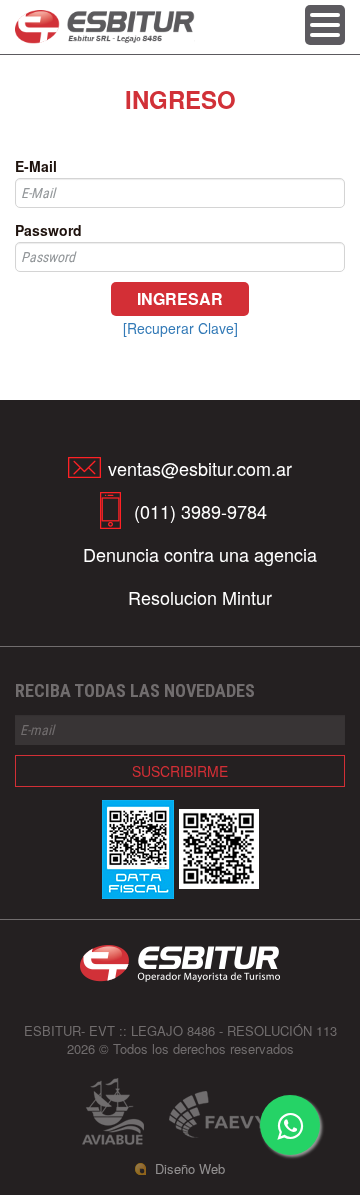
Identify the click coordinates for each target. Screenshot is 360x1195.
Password (48, 230)
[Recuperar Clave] (180, 328)
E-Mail (36, 166)
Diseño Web (190, 1169)
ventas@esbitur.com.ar (200, 468)
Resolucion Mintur (200, 597)
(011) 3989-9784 (200, 511)
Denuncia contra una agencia (200, 554)
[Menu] (325, 28)
